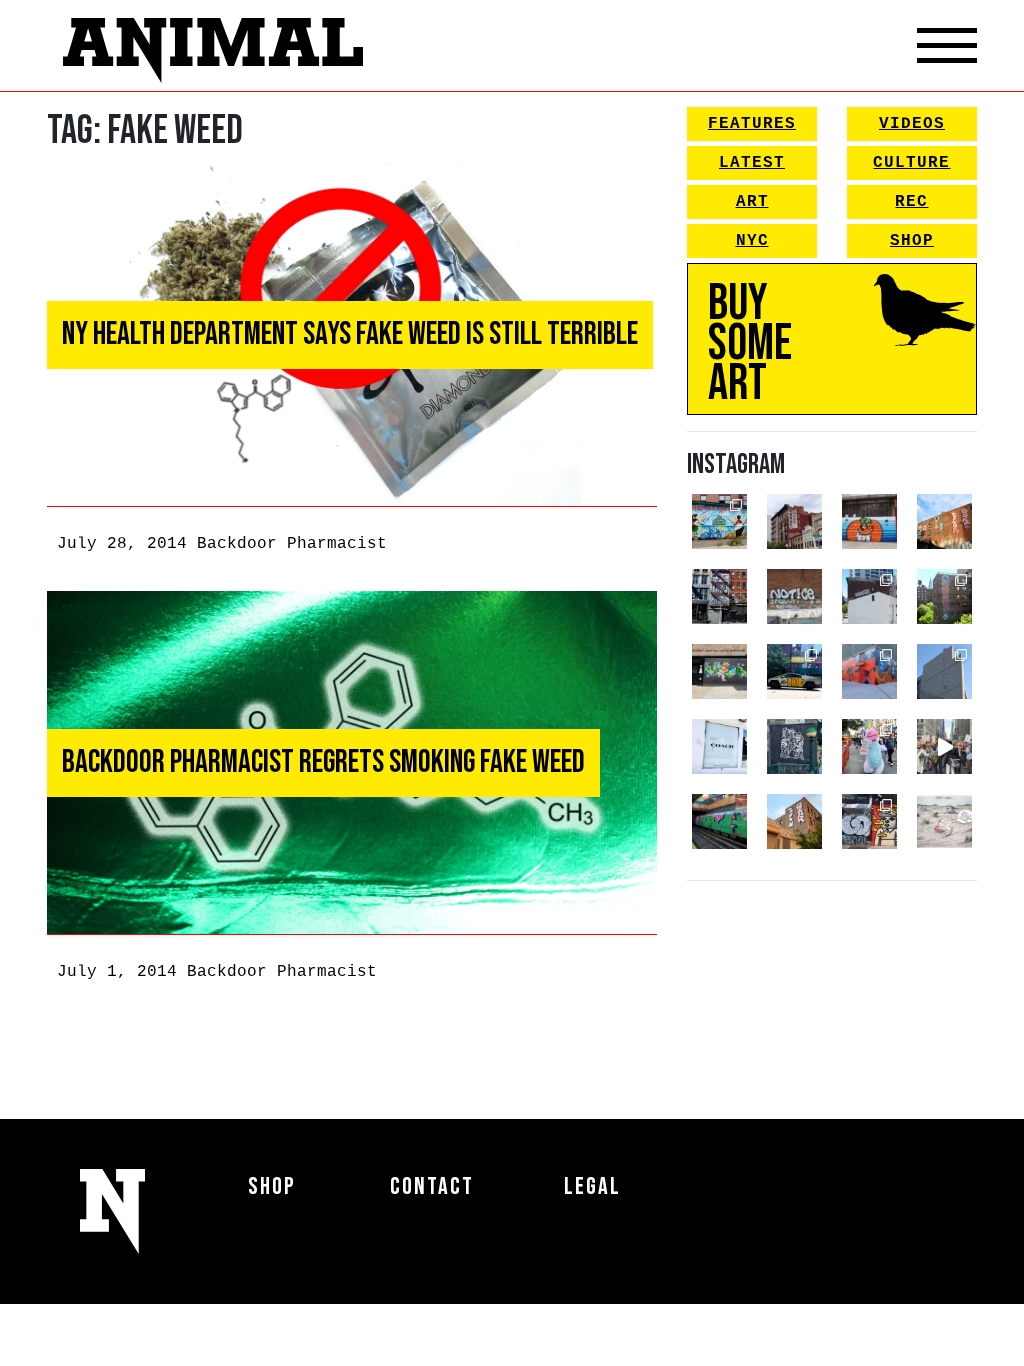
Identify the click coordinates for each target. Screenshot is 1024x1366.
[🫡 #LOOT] (794, 671)
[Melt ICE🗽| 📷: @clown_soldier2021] (794, 746)
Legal (592, 1186)
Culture (911, 163)
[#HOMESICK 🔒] (869, 596)
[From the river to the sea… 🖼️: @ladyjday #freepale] (719, 521)
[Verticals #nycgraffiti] (944, 521)
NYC (752, 241)
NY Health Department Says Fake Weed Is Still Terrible (350, 334)
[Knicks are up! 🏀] (869, 671)
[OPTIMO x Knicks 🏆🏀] (944, 596)
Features (752, 124)
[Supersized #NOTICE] (794, 596)
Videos (912, 124)
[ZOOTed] (944, 671)
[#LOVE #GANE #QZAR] (719, 596)
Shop (912, 241)
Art (752, 202)
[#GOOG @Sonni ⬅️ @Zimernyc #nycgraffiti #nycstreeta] (869, 821)
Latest (752, 163)
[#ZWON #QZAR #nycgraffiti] (794, 821)
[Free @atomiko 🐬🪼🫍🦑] (869, 521)
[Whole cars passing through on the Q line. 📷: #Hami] (719, 821)
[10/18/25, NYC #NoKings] (869, 746)
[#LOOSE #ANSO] (794, 521)
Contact (432, 1186)
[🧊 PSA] (719, 746)
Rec (911, 202)
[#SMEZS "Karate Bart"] (719, 671)
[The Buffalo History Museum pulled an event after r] (944, 821)
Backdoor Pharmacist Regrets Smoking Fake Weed (323, 762)
